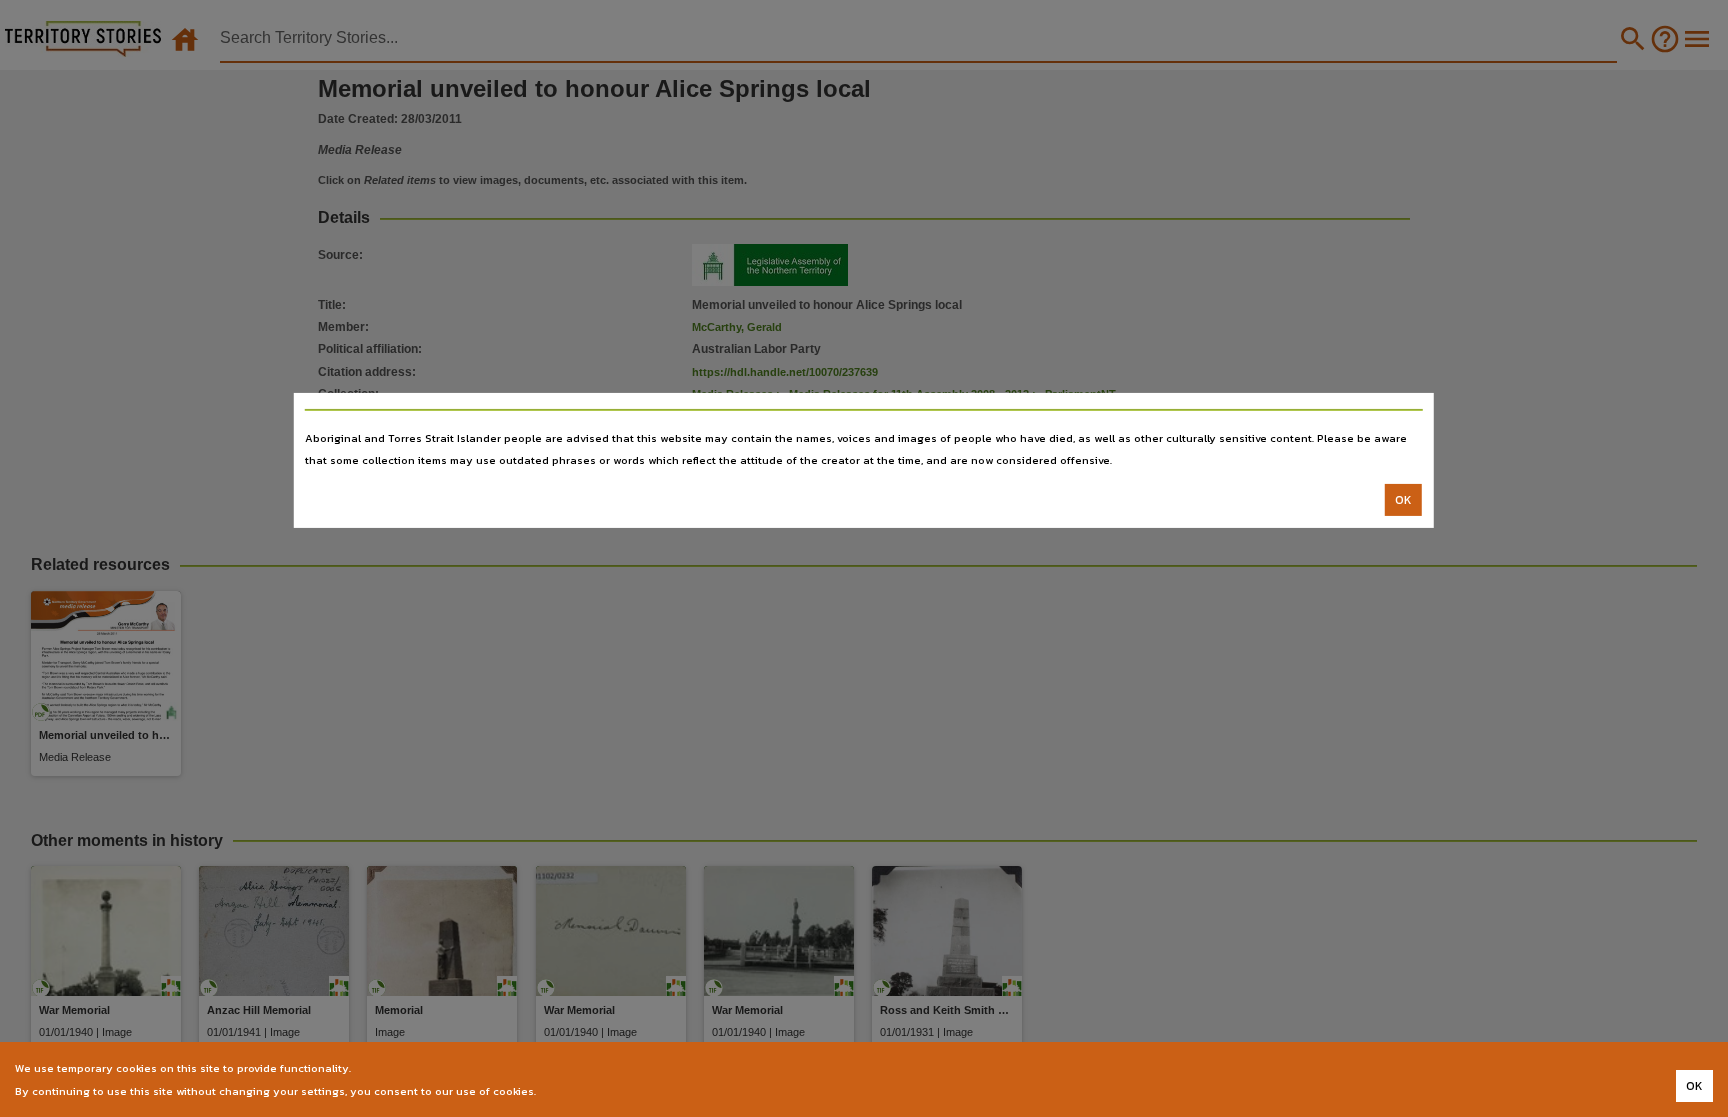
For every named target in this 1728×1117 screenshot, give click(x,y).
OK (1403, 500)
